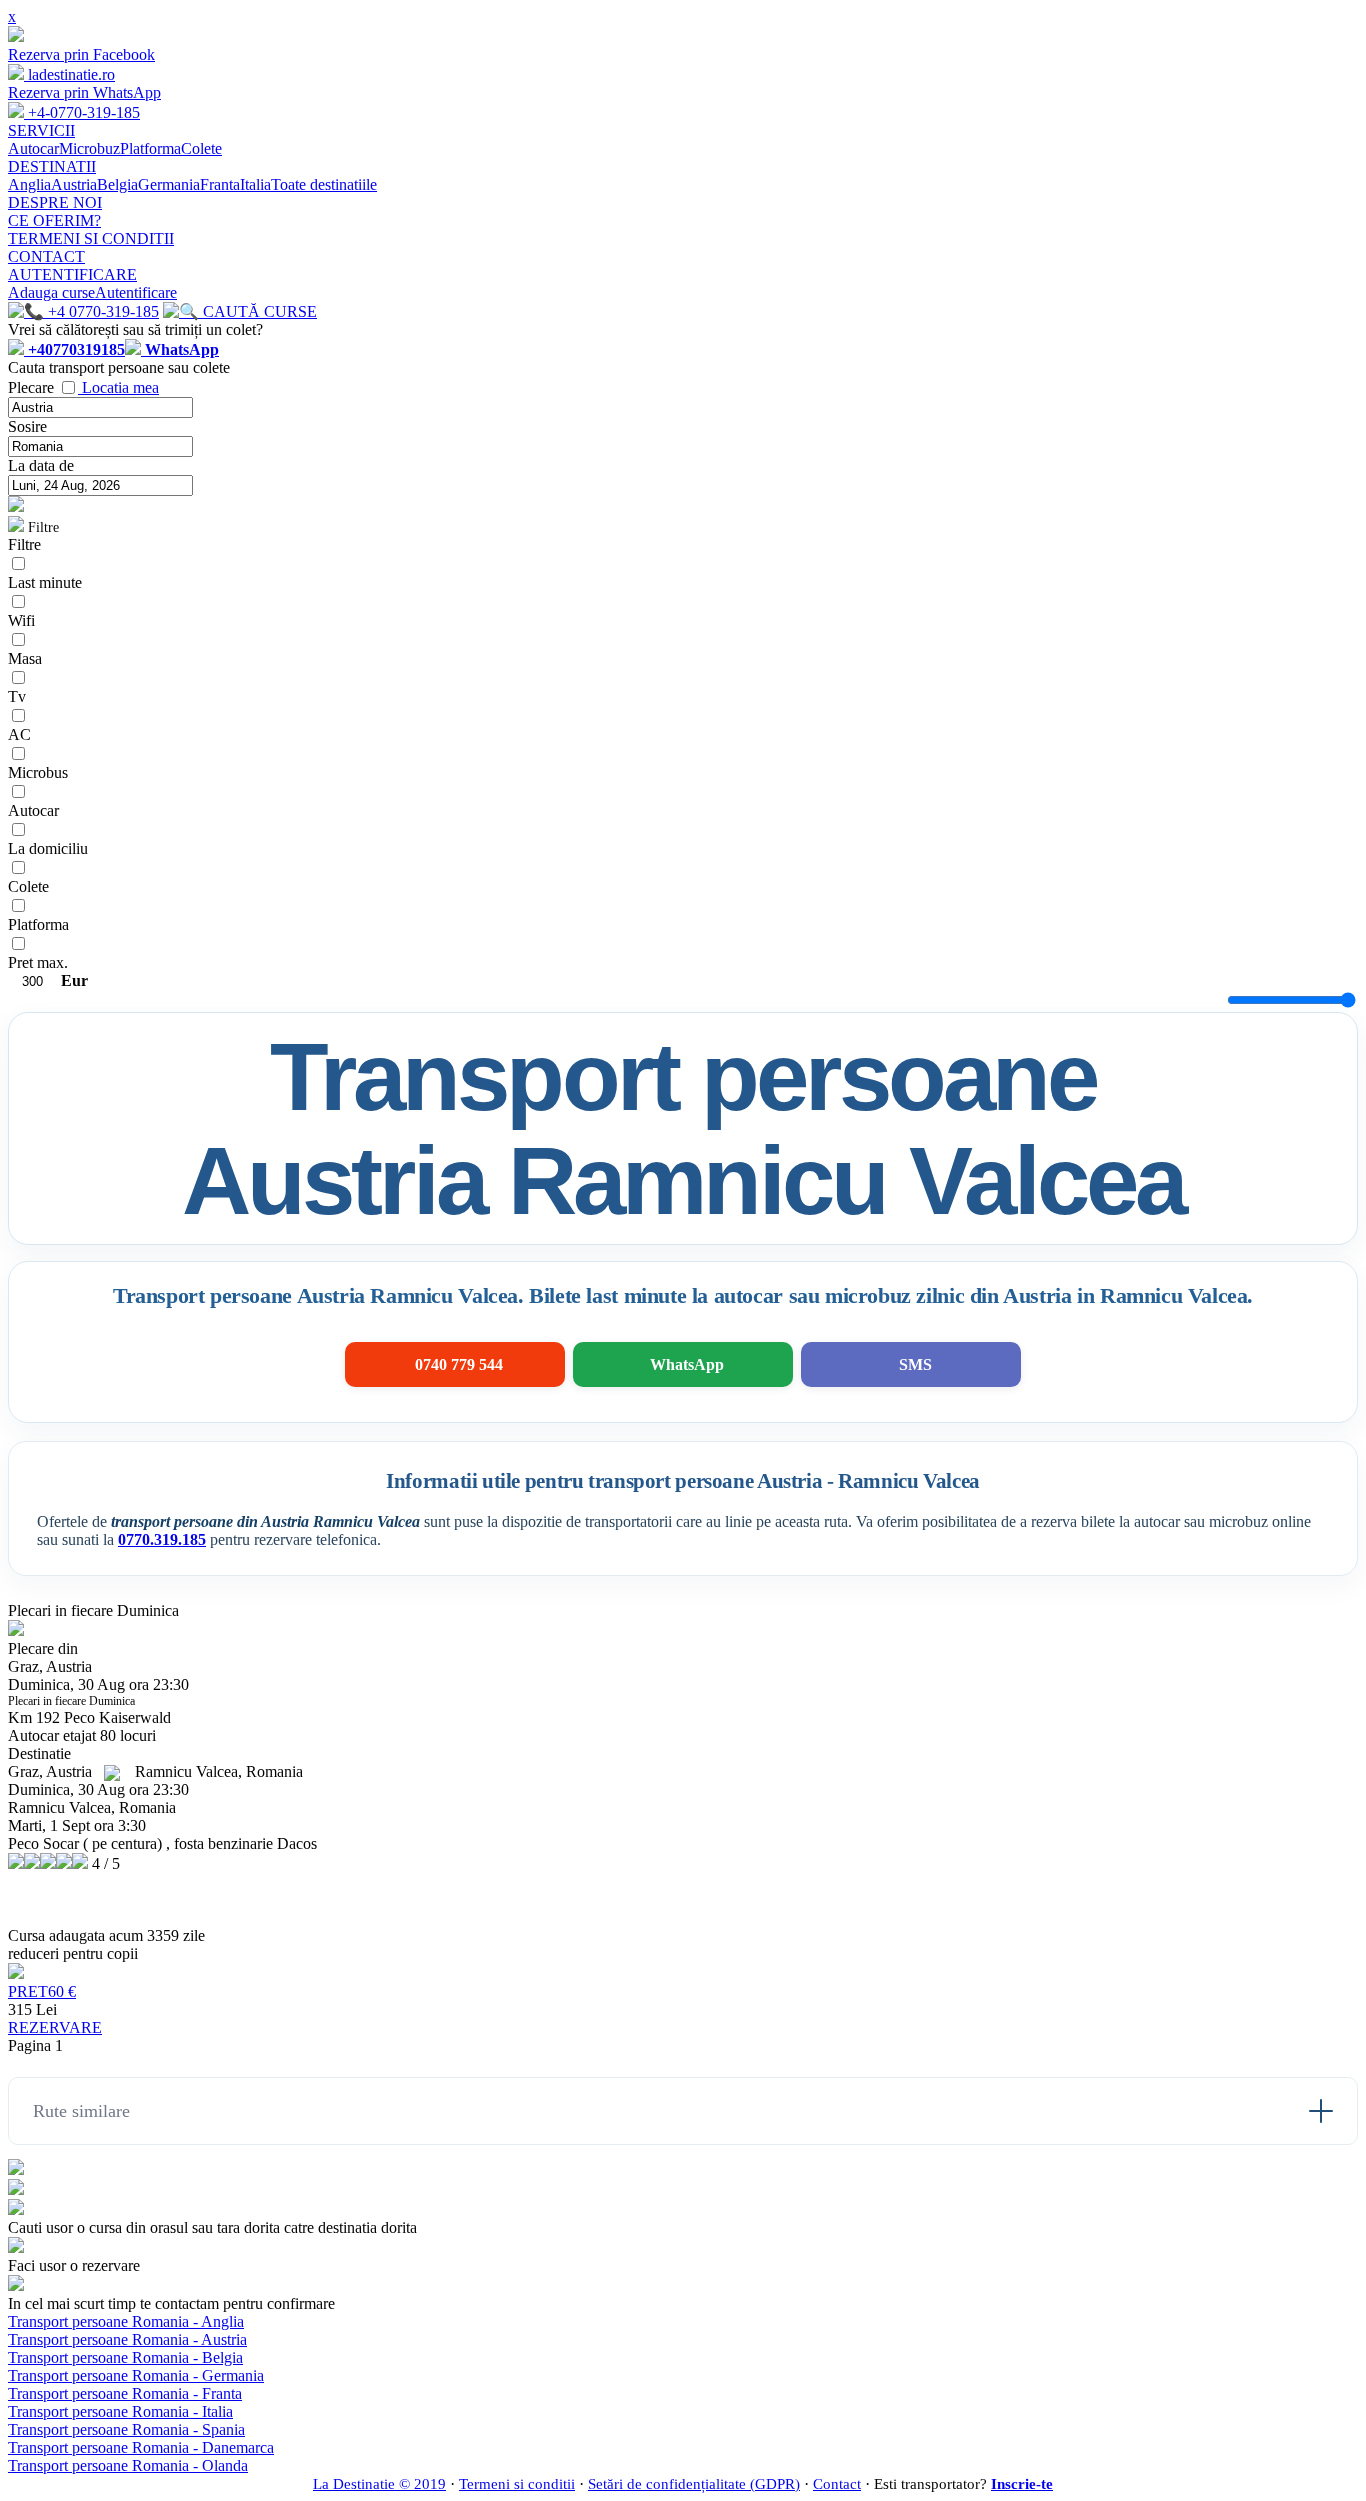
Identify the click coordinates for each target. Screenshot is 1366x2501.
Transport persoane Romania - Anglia (126, 2321)
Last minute (45, 582)
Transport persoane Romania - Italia (120, 2411)
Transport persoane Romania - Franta (125, 2393)
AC (19, 734)
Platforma (150, 148)
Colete (201, 148)
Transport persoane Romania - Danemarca (141, 2447)
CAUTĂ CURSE (258, 311)
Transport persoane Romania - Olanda (128, 2465)
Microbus (38, 772)
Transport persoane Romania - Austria (127, 2339)
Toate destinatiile (324, 184)
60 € (42, 1991)
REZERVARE (55, 2027)
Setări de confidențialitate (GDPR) (694, 2484)
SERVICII (41, 130)
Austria (74, 184)
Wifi (21, 620)
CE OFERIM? (54, 220)
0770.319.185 (162, 1539)
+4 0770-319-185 (101, 311)
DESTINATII (52, 166)
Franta (220, 184)
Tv (17, 696)
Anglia (29, 184)
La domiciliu (48, 848)
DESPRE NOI (55, 202)
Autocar (33, 148)
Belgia (117, 184)
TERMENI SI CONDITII (91, 238)
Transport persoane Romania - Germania (136, 2375)
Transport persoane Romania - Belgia (125, 2357)
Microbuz (89, 148)
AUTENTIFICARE (72, 274)
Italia (255, 184)
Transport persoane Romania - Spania (126, 2429)
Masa (25, 658)
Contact (837, 2484)
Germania (169, 184)
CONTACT (46, 256)
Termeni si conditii (517, 2484)
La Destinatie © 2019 (379, 2484)
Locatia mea (120, 387)
